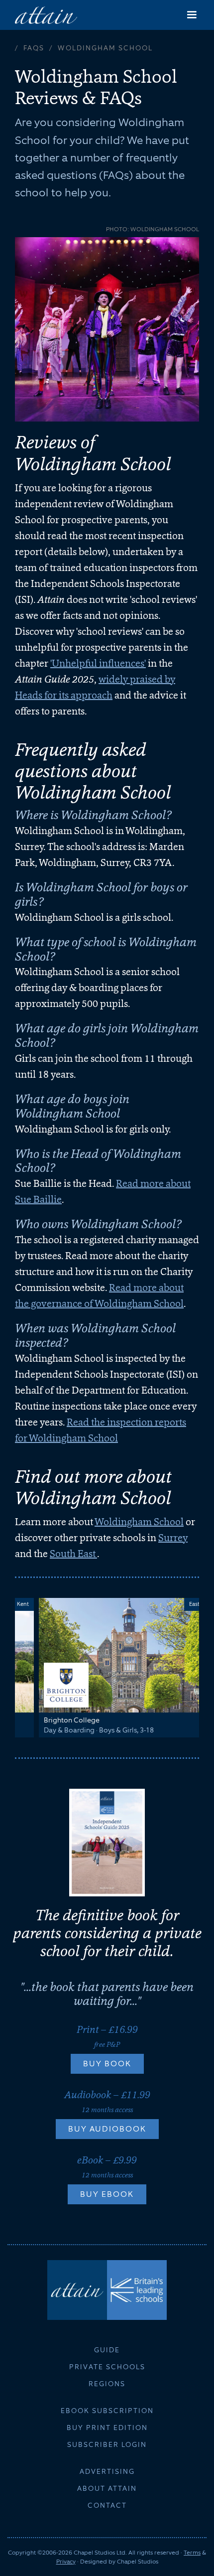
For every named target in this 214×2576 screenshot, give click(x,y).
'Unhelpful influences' (98, 663)
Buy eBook (107, 2194)
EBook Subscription (107, 2411)
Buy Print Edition (107, 2428)
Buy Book (107, 2064)
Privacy (66, 2562)
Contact (107, 2505)
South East (73, 1554)
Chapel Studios (138, 2562)
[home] (46, 15)
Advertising (107, 2471)
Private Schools (107, 2367)
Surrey (173, 1538)
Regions (107, 2384)
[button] (192, 15)
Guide (107, 2350)
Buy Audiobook (107, 2129)
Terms (192, 2553)
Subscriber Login (107, 2444)
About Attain (107, 2488)
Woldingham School (139, 1522)
